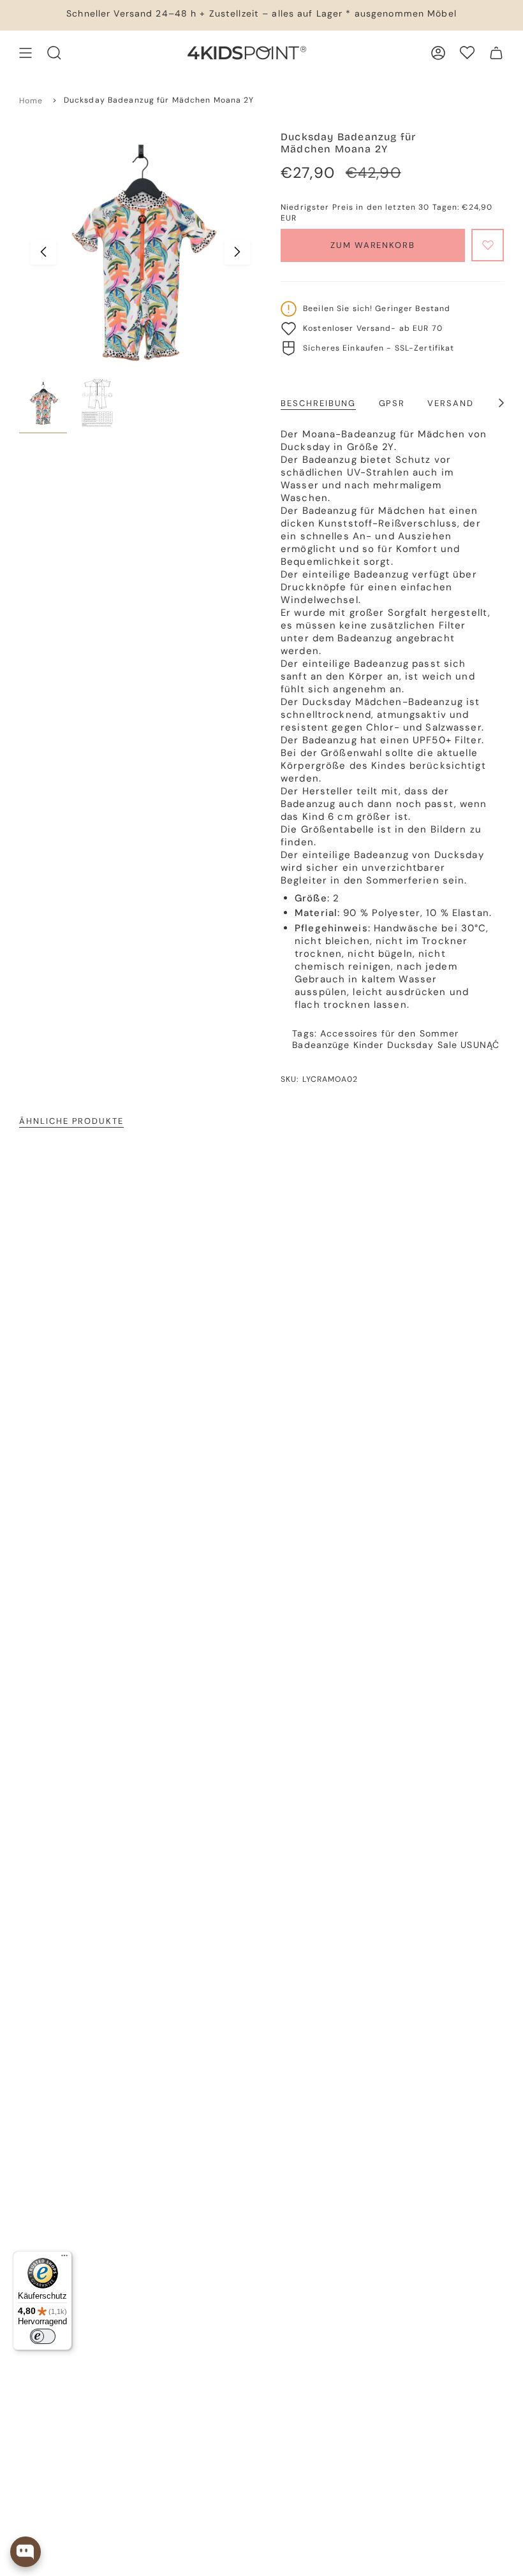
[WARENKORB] (496, 53)
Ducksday (411, 1045)
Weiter (237, 252)
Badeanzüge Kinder (338, 1045)
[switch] (43, 2336)
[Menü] (64, 2259)
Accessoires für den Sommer (389, 1033)
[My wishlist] (467, 53)
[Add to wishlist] (488, 245)
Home (31, 101)
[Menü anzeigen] (26, 53)
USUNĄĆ (480, 1045)
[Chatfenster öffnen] (26, 2552)
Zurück (43, 252)
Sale (448, 1045)
